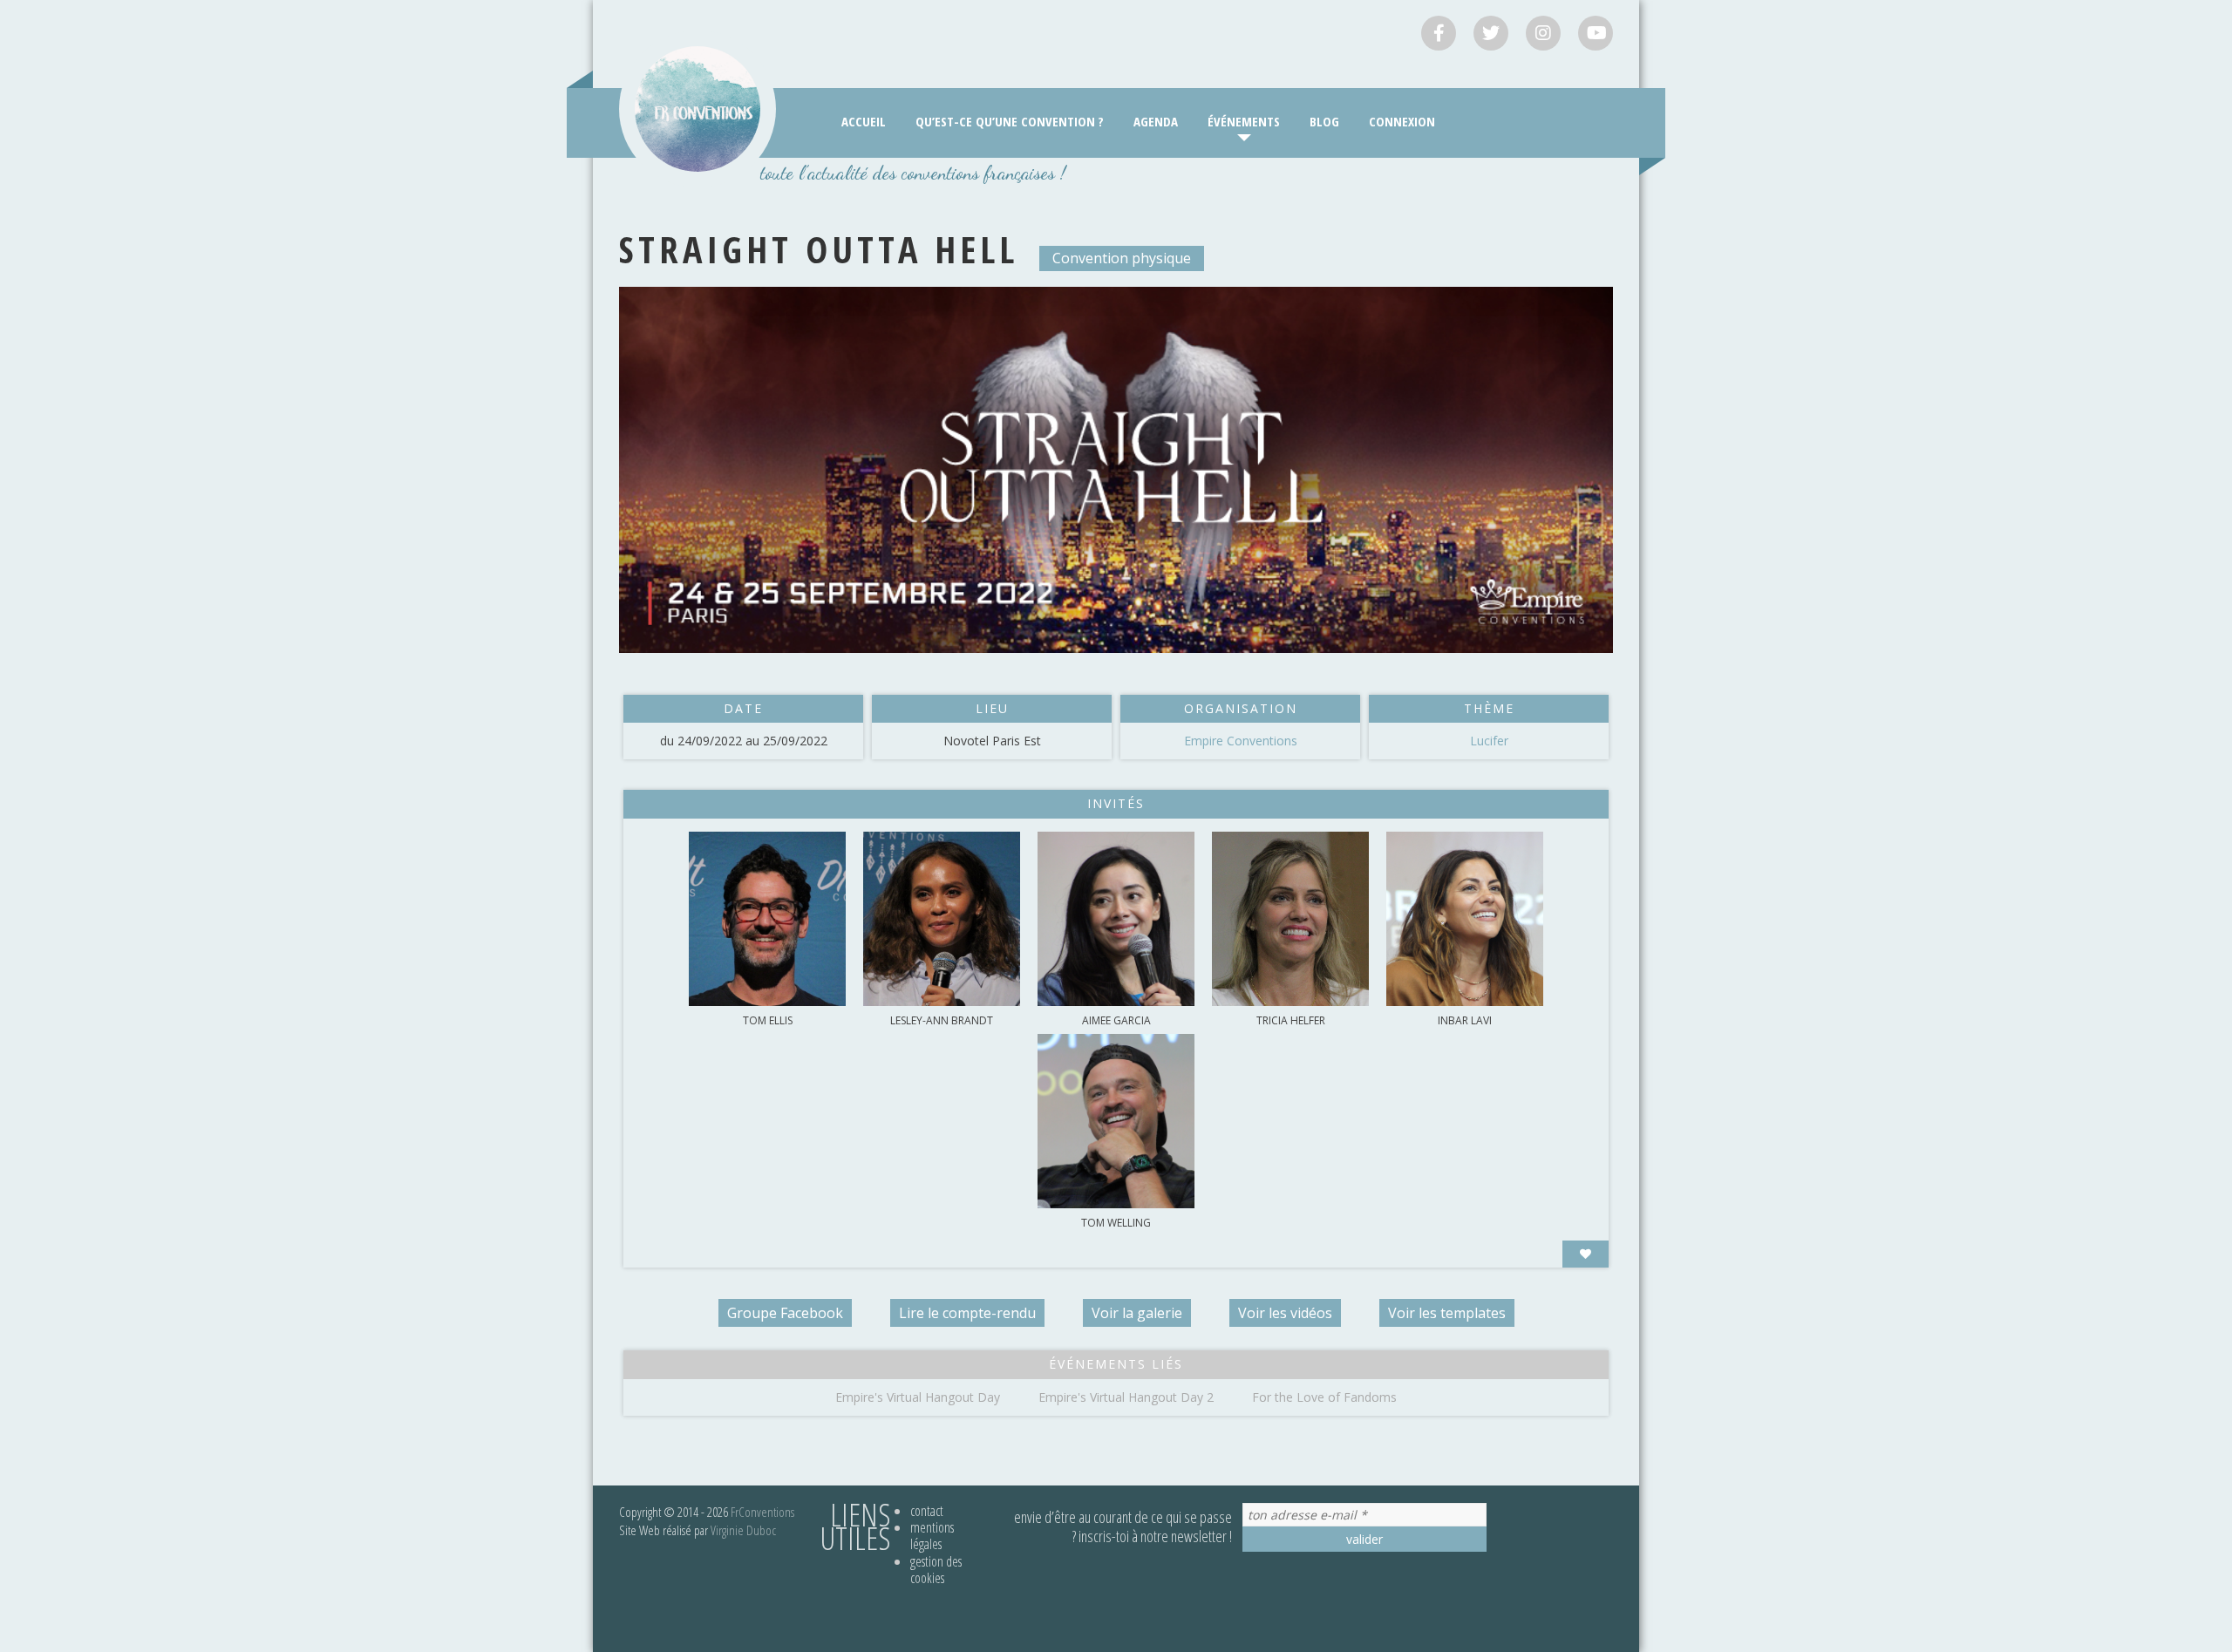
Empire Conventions (1241, 741)
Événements (1244, 121)
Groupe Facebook (785, 1313)
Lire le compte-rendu (967, 1313)
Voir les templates (1447, 1313)
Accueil (864, 121)
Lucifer (1489, 741)
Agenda (1156, 121)
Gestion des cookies (936, 1570)
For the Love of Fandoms (1324, 1397)
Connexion (1402, 121)
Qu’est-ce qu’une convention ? (1010, 121)
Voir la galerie (1137, 1313)
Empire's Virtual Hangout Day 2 (1126, 1397)
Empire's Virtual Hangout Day (918, 1397)
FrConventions (762, 1512)
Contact (927, 1511)
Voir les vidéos (1285, 1313)
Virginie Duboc (743, 1530)
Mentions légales (932, 1536)
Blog (1324, 121)
